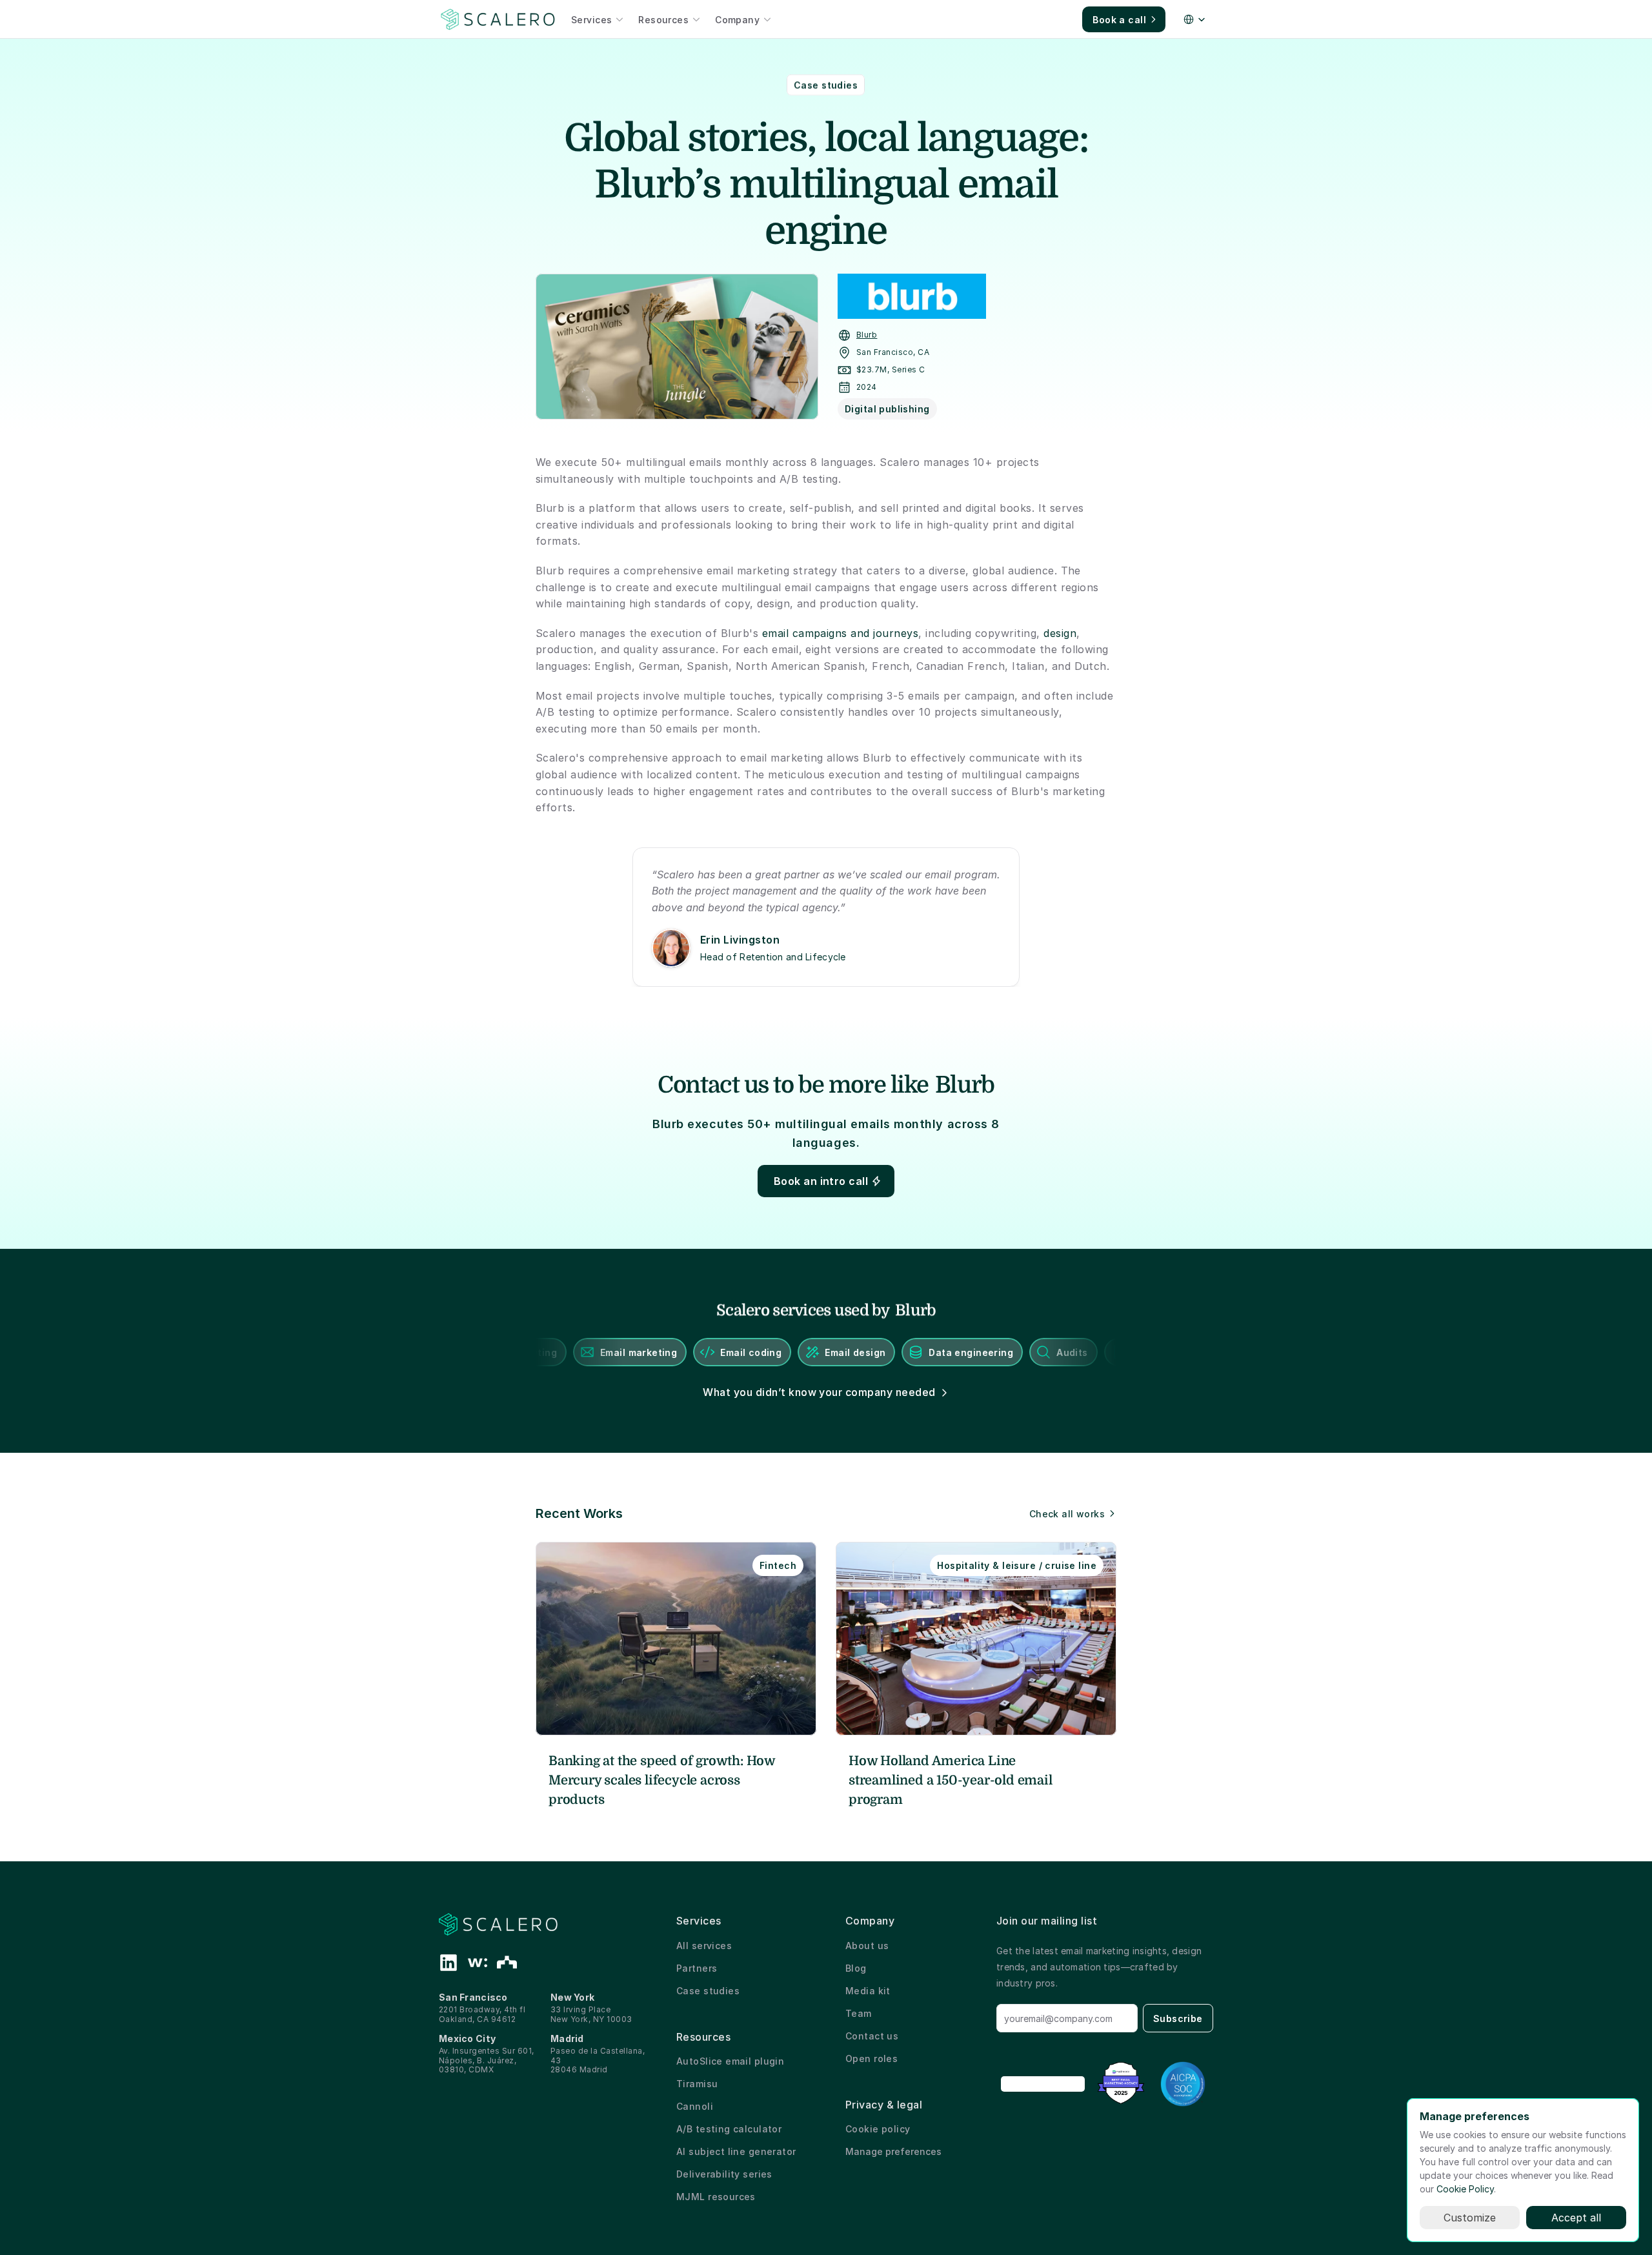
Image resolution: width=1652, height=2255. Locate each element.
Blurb (867, 335)
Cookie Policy (1465, 2189)
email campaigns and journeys (840, 633)
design (1060, 633)
